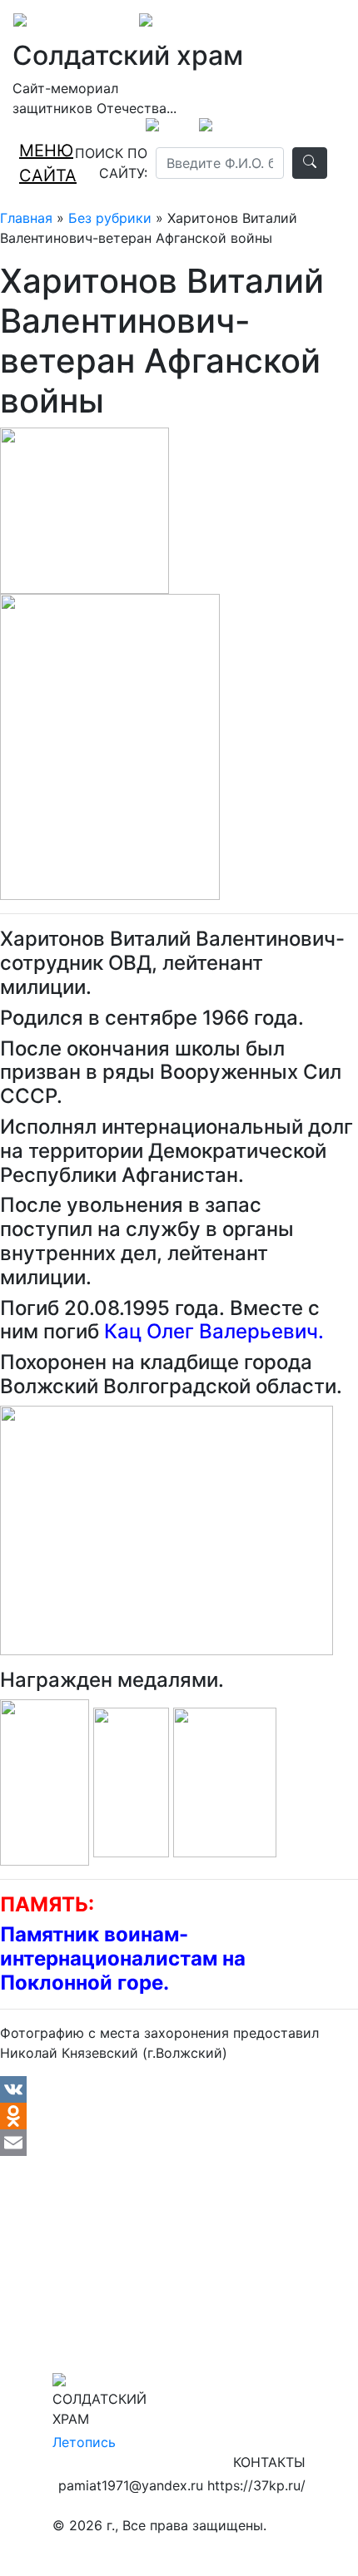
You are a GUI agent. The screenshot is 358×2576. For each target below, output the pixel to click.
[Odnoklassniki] (179, 2116)
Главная (26, 218)
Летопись (84, 2442)
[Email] (179, 2143)
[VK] (179, 2089)
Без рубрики (110, 218)
